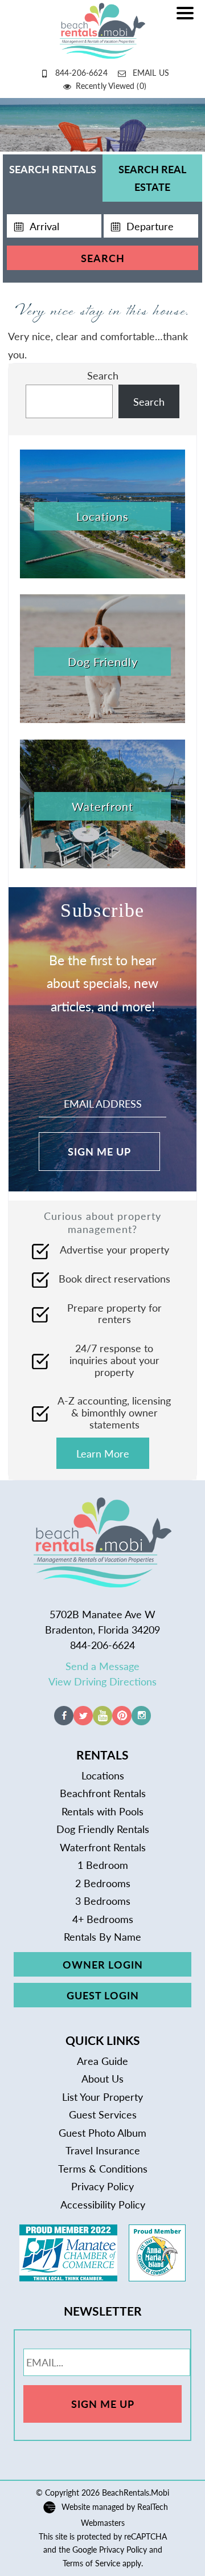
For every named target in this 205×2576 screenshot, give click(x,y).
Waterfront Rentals (103, 1847)
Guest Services (103, 2114)
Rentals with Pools (102, 1811)
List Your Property (102, 2097)
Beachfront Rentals (103, 1793)
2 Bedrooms (103, 1883)
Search (103, 258)
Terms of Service (91, 2563)
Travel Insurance (103, 2150)
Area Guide (102, 2061)
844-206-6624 (81, 72)
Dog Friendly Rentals (103, 1829)
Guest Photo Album (102, 2132)
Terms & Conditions (103, 2168)
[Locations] (102, 574)
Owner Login (103, 1964)
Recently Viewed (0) (111, 85)
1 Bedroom (103, 1865)
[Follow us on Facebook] (64, 1721)
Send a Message (102, 1666)
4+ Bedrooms (103, 1919)
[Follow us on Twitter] (83, 1721)
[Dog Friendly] (102, 719)
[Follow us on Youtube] (102, 1721)
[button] (188, 21)
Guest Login (103, 1995)
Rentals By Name (102, 1936)
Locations (103, 1775)
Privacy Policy (102, 2186)
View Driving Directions (102, 1681)
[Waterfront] (102, 864)
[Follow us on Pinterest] (122, 1721)
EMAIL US (151, 72)
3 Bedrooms (103, 1901)
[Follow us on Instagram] (141, 1721)
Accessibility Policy (103, 2204)
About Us (102, 2078)
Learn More (103, 1453)
